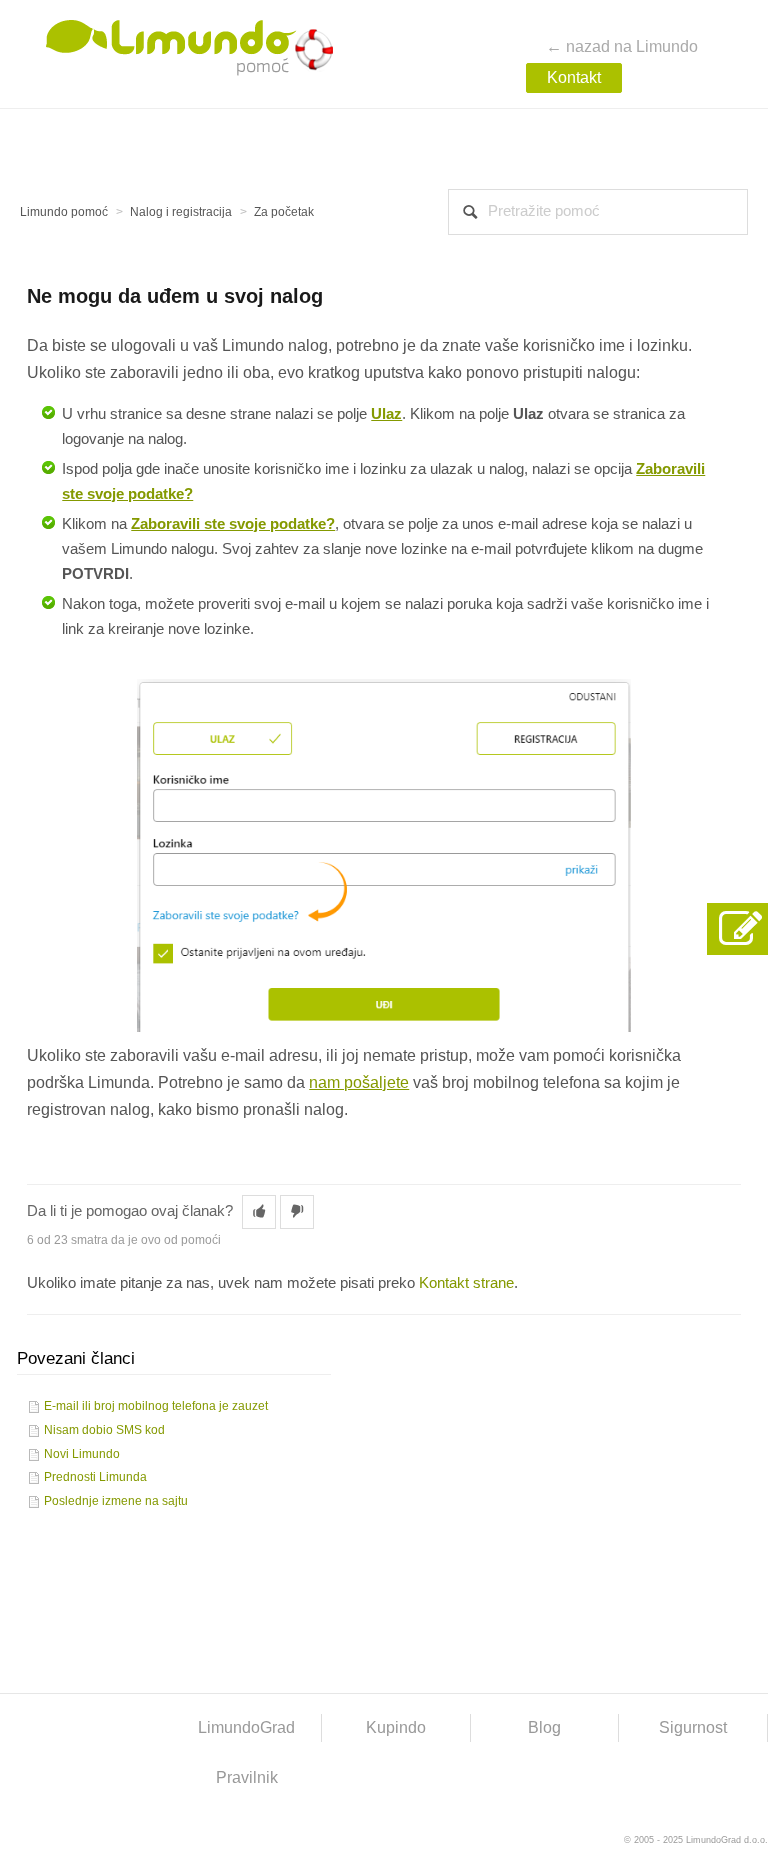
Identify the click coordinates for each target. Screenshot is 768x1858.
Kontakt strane (466, 1283)
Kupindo (396, 1727)
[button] (259, 1212)
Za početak (284, 212)
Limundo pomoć (64, 212)
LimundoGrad (246, 1727)
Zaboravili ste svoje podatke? (233, 524)
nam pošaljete (359, 1082)
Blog (544, 1727)
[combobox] (598, 212)
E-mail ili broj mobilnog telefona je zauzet (156, 1406)
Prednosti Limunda (95, 1477)
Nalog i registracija (181, 212)
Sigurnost (693, 1727)
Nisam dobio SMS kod (104, 1430)
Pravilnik (247, 1777)
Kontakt (574, 77)
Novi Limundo (82, 1454)
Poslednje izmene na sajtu (116, 1501)
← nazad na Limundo (622, 46)
